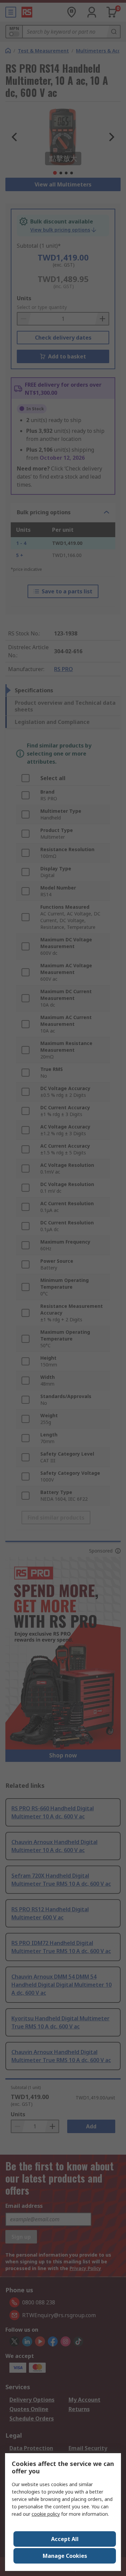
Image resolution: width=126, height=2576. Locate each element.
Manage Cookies (65, 2556)
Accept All (65, 2539)
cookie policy (46, 2514)
